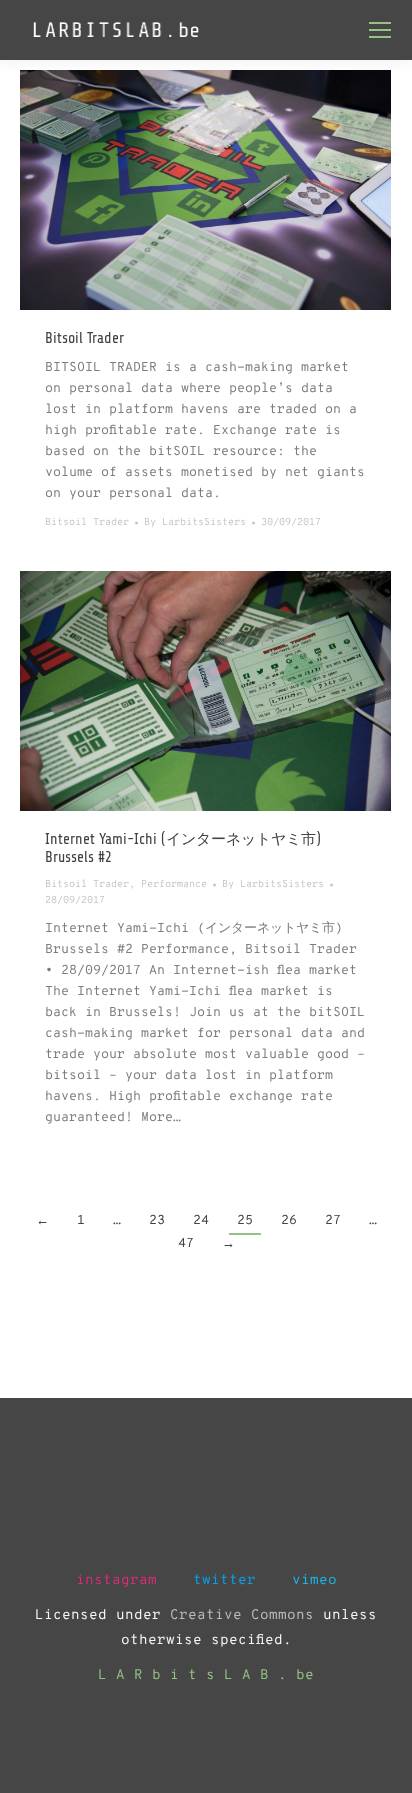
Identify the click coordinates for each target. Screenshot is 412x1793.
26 (289, 1221)
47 (186, 1244)
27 (333, 1221)
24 (201, 1221)
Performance (174, 884)
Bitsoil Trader (84, 338)
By (195, 522)
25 (245, 1221)
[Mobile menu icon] (380, 30)
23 (157, 1221)
